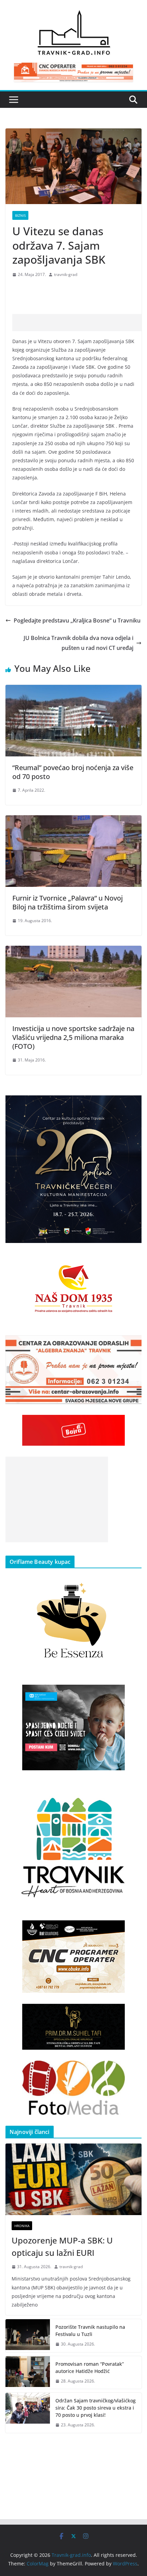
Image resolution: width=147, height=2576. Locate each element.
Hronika (22, 2226)
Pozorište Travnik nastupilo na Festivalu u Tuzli (90, 2330)
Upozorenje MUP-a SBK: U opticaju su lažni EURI (62, 2246)
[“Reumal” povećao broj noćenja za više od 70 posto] (73, 690)
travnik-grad (66, 274)
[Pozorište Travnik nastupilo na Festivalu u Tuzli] (28, 2336)
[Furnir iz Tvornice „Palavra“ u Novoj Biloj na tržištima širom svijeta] (73, 820)
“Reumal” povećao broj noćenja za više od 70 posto (73, 772)
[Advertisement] (80, 323)
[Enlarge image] (133, 1104)
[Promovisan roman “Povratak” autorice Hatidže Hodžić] (28, 2373)
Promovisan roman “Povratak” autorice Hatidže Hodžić (90, 2367)
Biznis (20, 215)
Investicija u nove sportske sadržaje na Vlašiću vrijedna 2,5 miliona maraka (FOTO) (73, 1037)
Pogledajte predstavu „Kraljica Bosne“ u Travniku (77, 620)
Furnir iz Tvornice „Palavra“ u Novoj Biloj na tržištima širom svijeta (68, 902)
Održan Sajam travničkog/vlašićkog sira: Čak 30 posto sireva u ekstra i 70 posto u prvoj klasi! (96, 2408)
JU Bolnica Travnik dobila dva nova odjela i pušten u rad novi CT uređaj (78, 643)
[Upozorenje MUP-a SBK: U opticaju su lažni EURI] (73, 2179)
